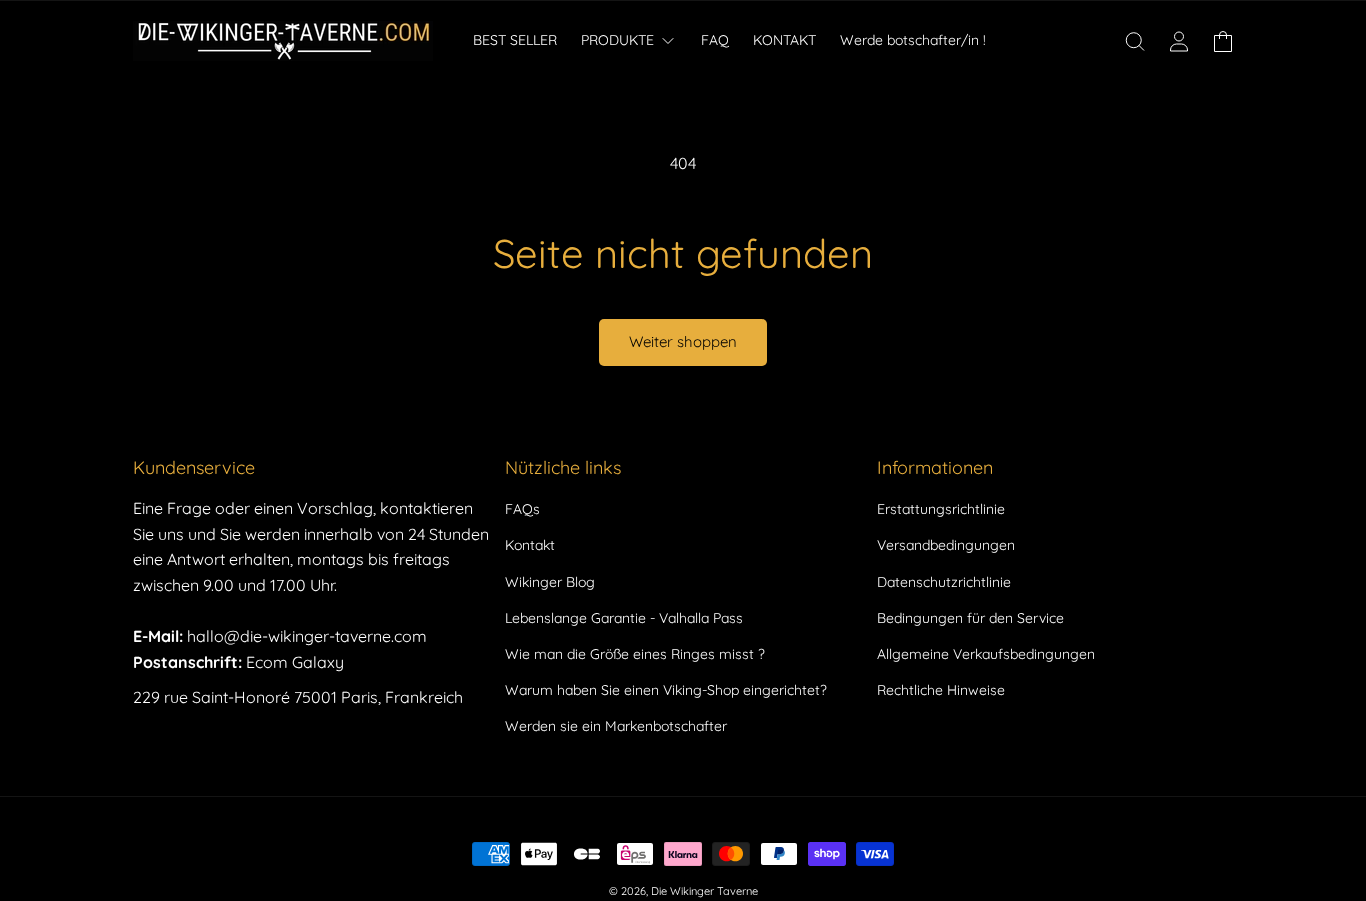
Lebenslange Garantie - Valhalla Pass (624, 618)
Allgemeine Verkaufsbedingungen (986, 654)
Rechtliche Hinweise (941, 690)
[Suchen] (1135, 41)
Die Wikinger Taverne (704, 891)
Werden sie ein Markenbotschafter (616, 726)
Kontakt (530, 545)
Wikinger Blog (550, 582)
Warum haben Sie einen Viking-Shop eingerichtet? (666, 690)
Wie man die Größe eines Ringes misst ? (635, 654)
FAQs (522, 509)
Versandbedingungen (946, 545)
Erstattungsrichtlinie (941, 509)
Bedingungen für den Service (970, 618)
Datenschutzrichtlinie (944, 582)
